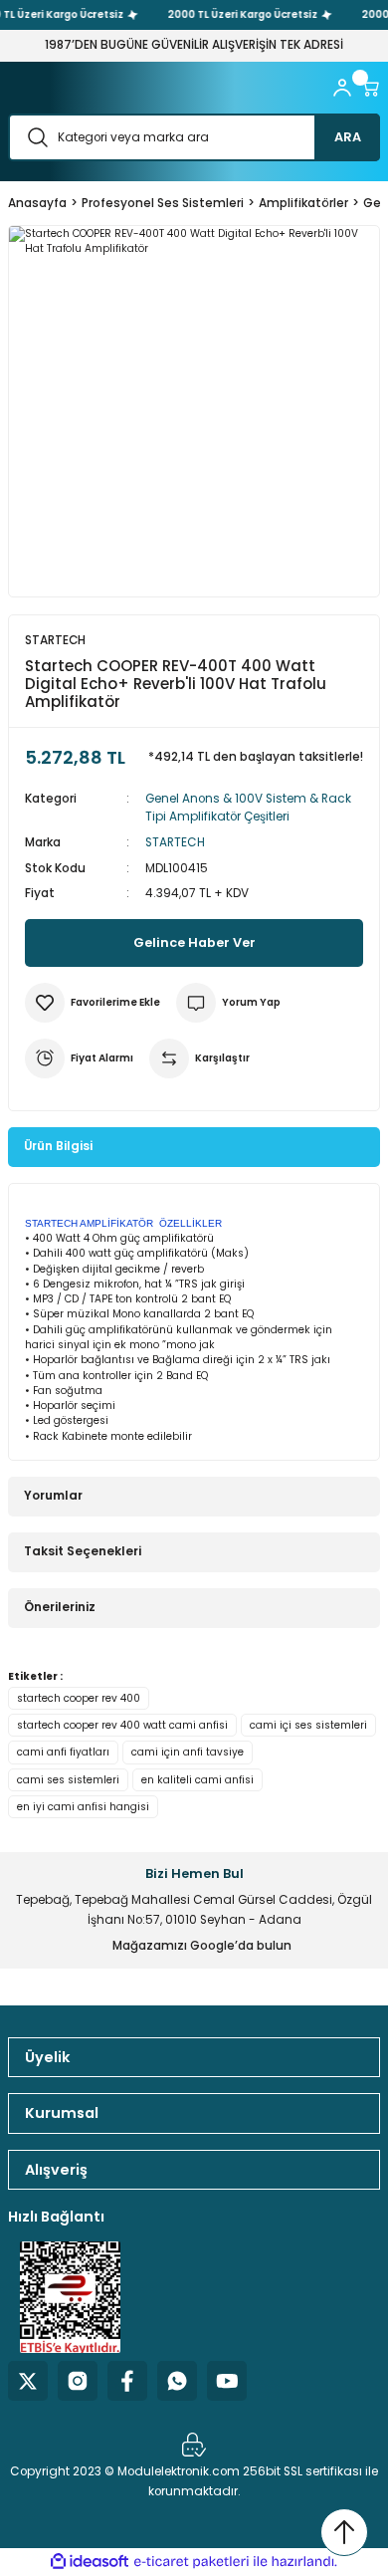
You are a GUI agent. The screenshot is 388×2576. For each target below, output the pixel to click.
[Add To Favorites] (93, 1003)
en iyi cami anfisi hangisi (83, 1807)
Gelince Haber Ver (194, 942)
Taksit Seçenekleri (83, 1551)
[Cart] (370, 88)
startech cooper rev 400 (79, 1698)
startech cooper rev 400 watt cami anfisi (122, 1725)
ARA (348, 137)
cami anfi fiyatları (63, 1752)
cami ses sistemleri (68, 1780)
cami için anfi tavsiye (188, 1752)
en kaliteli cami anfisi (197, 1780)
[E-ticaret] (192, 2562)
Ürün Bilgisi (58, 1146)
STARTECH (175, 842)
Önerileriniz (60, 1607)
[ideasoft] (90, 2562)
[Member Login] (342, 88)
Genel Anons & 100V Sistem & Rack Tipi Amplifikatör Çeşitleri (248, 808)
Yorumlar (53, 1496)
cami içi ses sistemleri (308, 1725)
